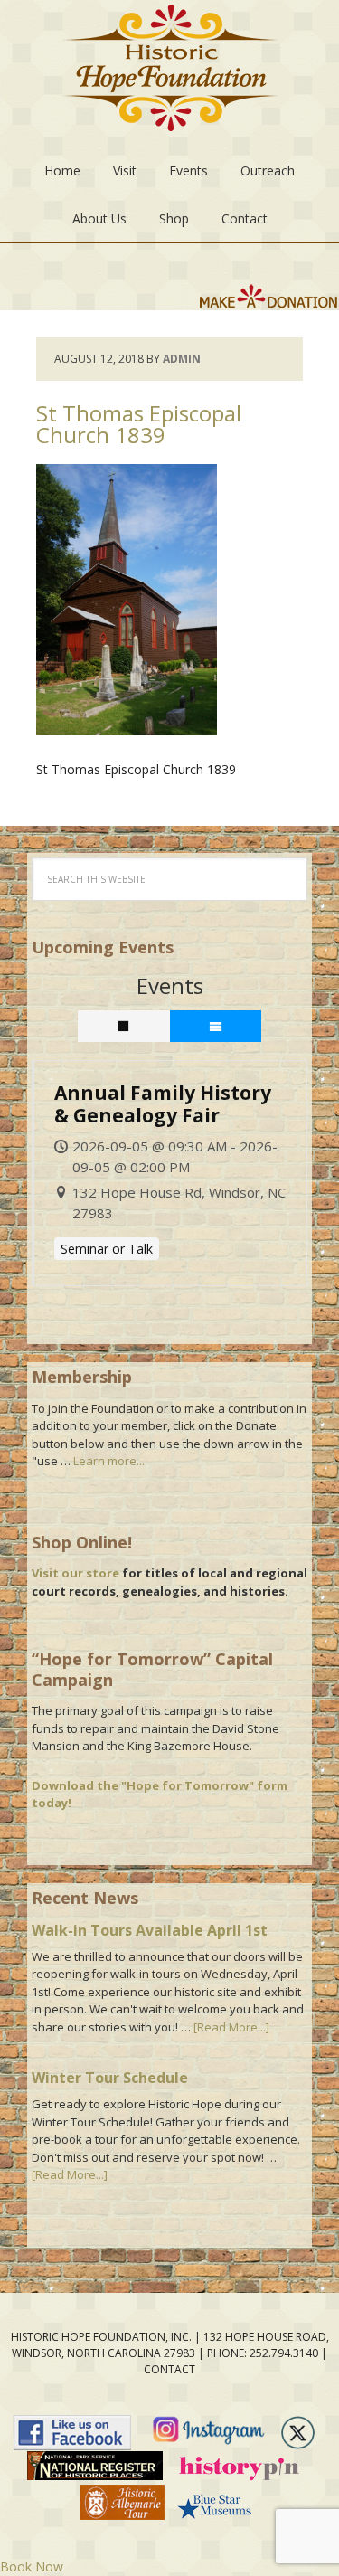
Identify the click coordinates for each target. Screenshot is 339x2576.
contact (169, 2369)
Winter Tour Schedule (110, 2078)
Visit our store (75, 1573)
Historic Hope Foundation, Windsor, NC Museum (170, 73)
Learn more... (109, 1461)
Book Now (32, 2567)
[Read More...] (231, 2027)
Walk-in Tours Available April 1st (150, 1930)
